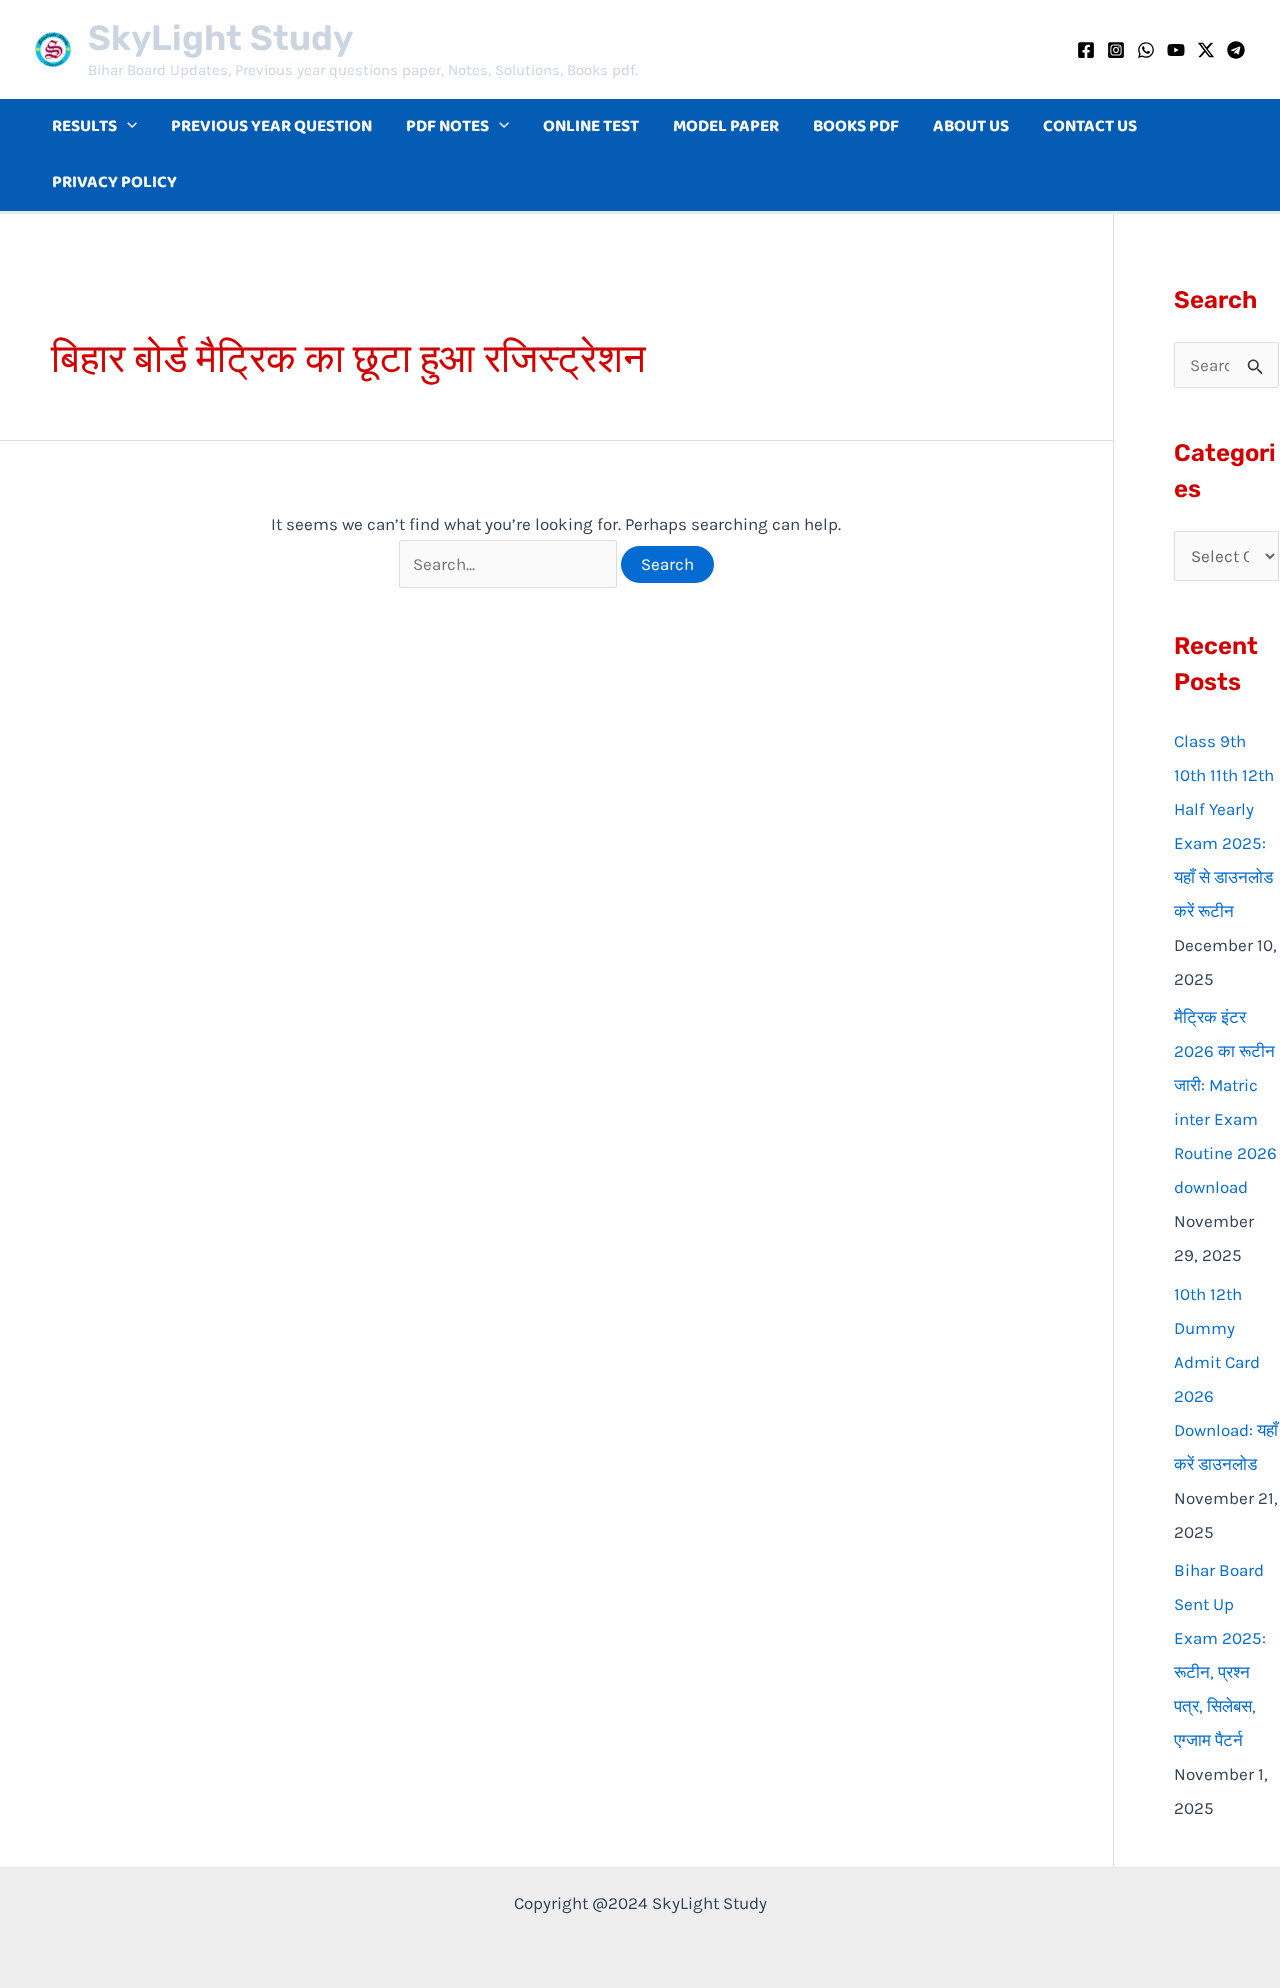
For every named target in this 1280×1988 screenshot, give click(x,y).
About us (971, 126)
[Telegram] (1236, 50)
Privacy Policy (114, 182)
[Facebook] (1086, 50)
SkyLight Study (220, 38)
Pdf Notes (447, 126)
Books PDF (856, 126)
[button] (127, 127)
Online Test (591, 126)
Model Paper (726, 126)
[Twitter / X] (1206, 50)
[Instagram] (1116, 50)
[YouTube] (1176, 50)
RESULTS (84, 126)
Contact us (1090, 126)
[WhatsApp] (1146, 50)
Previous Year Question (271, 126)
